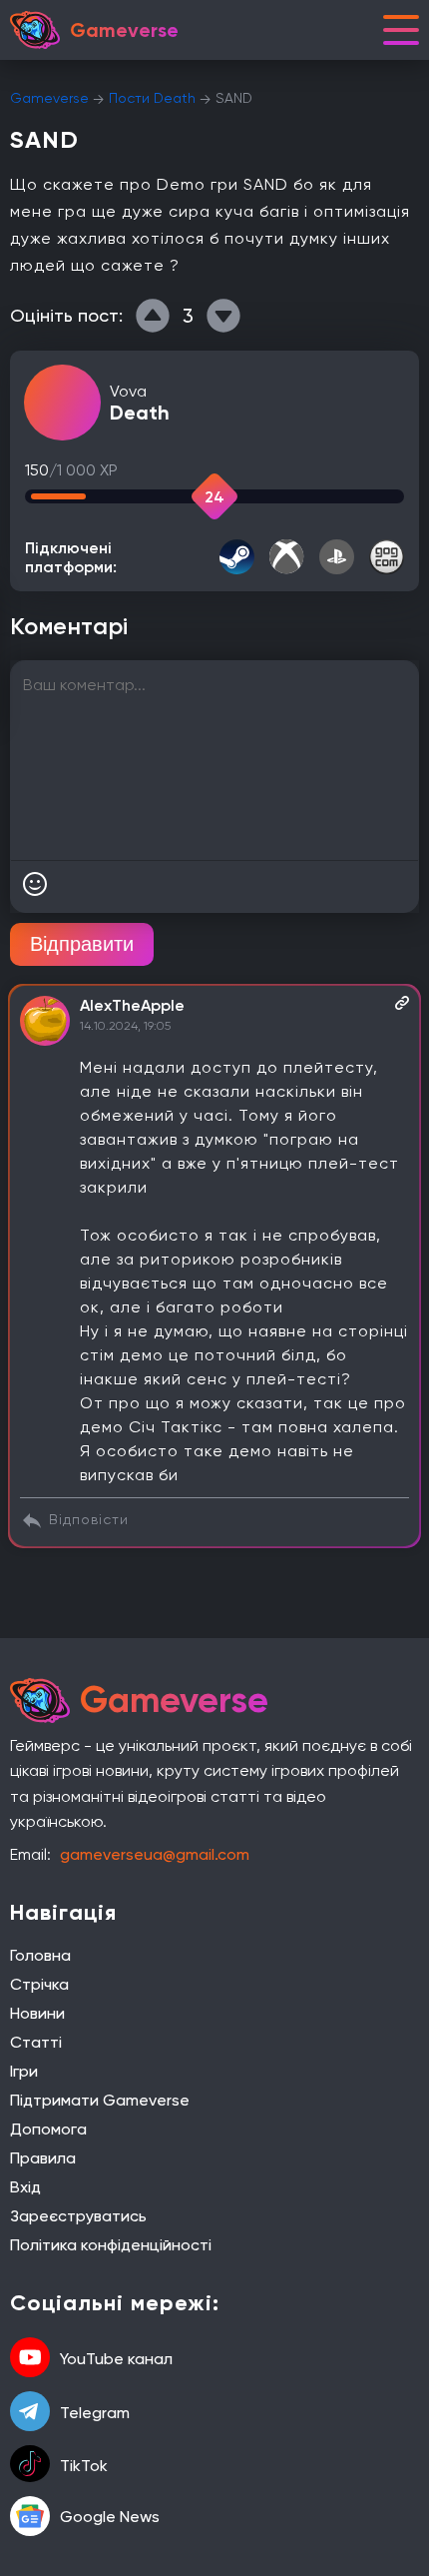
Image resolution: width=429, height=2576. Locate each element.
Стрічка (39, 1984)
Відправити (82, 944)
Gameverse (49, 98)
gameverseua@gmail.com (155, 1854)
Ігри (24, 2071)
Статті (36, 2042)
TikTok (84, 2466)
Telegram (95, 2413)
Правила (43, 2158)
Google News (110, 2517)
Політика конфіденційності (111, 2245)
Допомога (48, 2129)
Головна (40, 1955)
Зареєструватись (78, 2216)
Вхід (25, 2187)
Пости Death (152, 98)
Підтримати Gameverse (100, 2100)
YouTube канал (116, 2359)
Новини (37, 2013)
